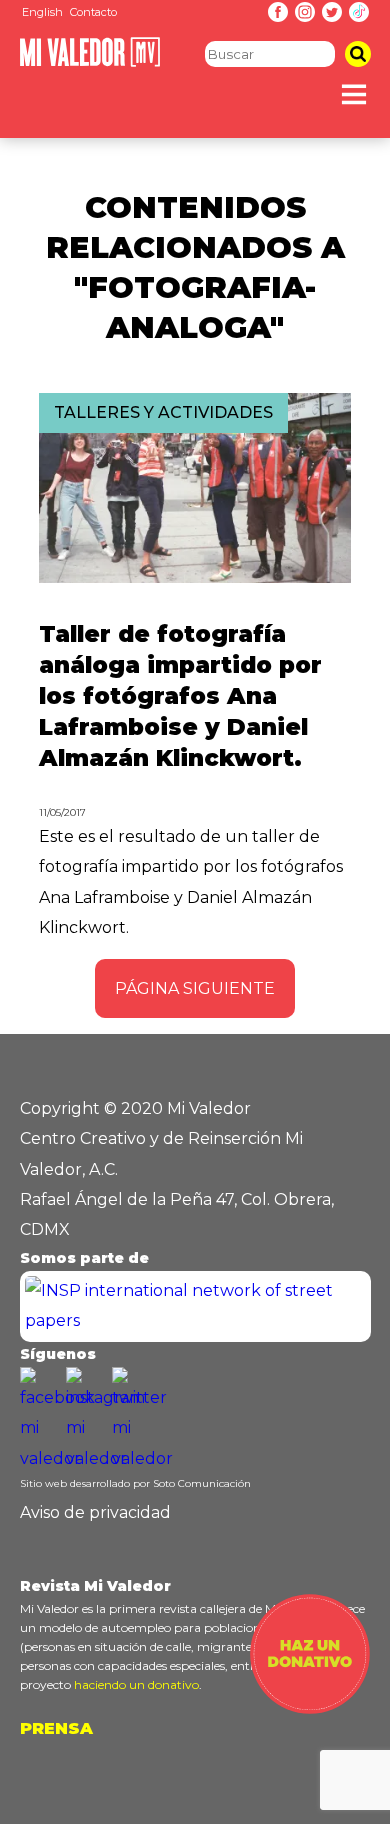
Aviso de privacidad (95, 1512)
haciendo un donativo (136, 1684)
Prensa (56, 1728)
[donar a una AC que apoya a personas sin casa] (310, 1708)
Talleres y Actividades (163, 412)
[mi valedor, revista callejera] (90, 62)
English (42, 12)
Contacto (93, 12)
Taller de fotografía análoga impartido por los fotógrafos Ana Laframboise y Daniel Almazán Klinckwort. (180, 696)
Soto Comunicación (202, 1483)
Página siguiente (195, 988)
